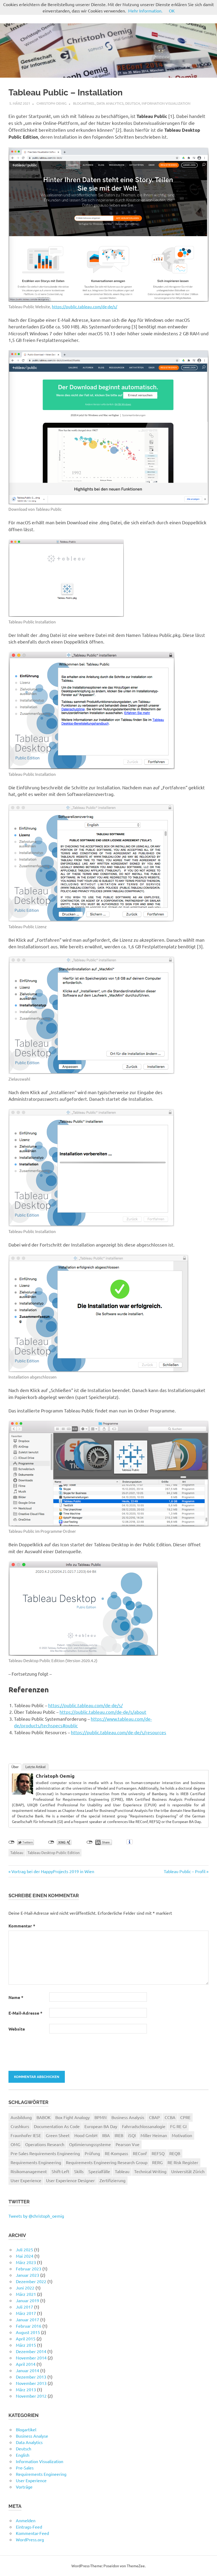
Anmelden (26, 2520)
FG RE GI (178, 2126)
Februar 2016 (29, 2326)
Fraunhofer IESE (26, 2135)
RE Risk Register (183, 2162)
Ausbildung (21, 2117)
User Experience (26, 2180)
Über (15, 1767)
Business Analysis (128, 2117)
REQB (175, 2153)
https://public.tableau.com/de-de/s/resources (119, 1732)
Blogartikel (84, 103)
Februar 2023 (29, 2269)
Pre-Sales (25, 2468)
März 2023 (26, 2262)
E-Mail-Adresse (25, 2013)
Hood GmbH (86, 2135)
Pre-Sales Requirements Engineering (45, 2153)
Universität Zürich (188, 2171)
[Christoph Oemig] (22, 1793)
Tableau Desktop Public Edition (54, 1852)
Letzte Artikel (35, 1767)
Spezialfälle (99, 2171)
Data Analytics (110, 103)
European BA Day (101, 2126)
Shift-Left (60, 2171)
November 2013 (31, 2383)
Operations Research (45, 2144)
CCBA (170, 2117)
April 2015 (26, 2339)
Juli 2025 (24, 2249)
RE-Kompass (116, 2153)
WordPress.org (30, 2539)
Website (17, 2029)
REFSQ (158, 2153)
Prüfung (92, 2153)
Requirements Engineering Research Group (107, 2162)
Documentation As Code (57, 2126)
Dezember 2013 (31, 2377)
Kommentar (22, 1926)
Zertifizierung (112, 2180)
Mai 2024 (25, 2256)
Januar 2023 (28, 2275)
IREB (119, 2135)
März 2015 (26, 2345)
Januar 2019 (28, 2300)
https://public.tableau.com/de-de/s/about (103, 1712)
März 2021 (26, 2294)
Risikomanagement (29, 2171)
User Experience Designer (70, 2180)
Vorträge (24, 2487)
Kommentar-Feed (32, 2533)
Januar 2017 (28, 2319)
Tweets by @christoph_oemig (36, 2216)
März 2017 (26, 2313)
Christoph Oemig (52, 103)
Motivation (182, 2135)
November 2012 (31, 2396)
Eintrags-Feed (29, 2527)
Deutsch (133, 103)
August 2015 (28, 2332)
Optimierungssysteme (90, 2144)
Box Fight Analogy (73, 2117)
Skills (79, 2171)
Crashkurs (20, 2126)
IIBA (106, 2135)
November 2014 (31, 2358)
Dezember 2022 (31, 2281)
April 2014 (26, 2364)
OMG (15, 2144)
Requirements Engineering (36, 2162)
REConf (140, 2153)
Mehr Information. (145, 11)
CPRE (185, 2117)
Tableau (17, 1852)
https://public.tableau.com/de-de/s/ (85, 307)
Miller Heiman (154, 2135)
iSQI (132, 2135)
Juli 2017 (24, 2307)
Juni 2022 (25, 2288)
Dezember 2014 (31, 2351)
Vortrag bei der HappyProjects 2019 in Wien (53, 1871)
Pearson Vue (128, 2144)
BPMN (101, 2117)
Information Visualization (166, 103)
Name (16, 1997)
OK (172, 11)
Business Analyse (32, 2436)
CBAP (154, 2117)
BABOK (44, 2117)
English (23, 2455)
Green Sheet (58, 2135)
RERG (157, 2162)
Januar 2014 (28, 2370)
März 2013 (26, 2389)
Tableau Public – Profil (185, 1871)
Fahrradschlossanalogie (144, 2126)
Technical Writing (150, 2171)
